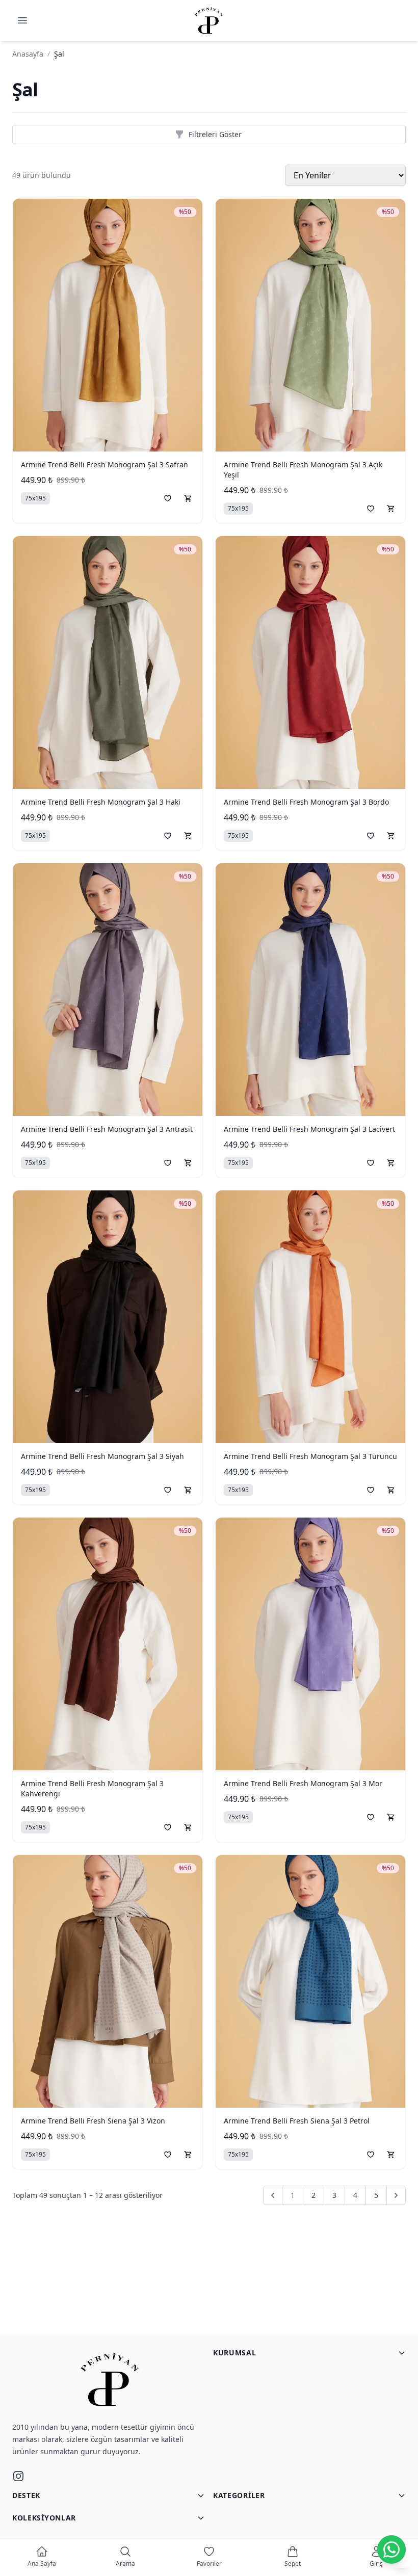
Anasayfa (28, 54)
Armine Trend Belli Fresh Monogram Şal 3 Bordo (306, 802)
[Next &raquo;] (396, 2195)
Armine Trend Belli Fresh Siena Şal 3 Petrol (297, 2121)
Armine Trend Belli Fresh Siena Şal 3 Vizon (93, 2121)
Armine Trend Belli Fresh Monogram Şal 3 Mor (303, 1783)
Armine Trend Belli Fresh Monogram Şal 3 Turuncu (310, 1456)
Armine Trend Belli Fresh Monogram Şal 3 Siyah (102, 1456)
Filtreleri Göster (215, 134)
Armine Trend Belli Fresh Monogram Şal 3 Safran (104, 464)
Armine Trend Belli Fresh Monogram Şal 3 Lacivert (309, 1129)
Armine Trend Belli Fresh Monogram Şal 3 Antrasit (107, 1129)
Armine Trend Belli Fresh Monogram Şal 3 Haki (101, 802)
